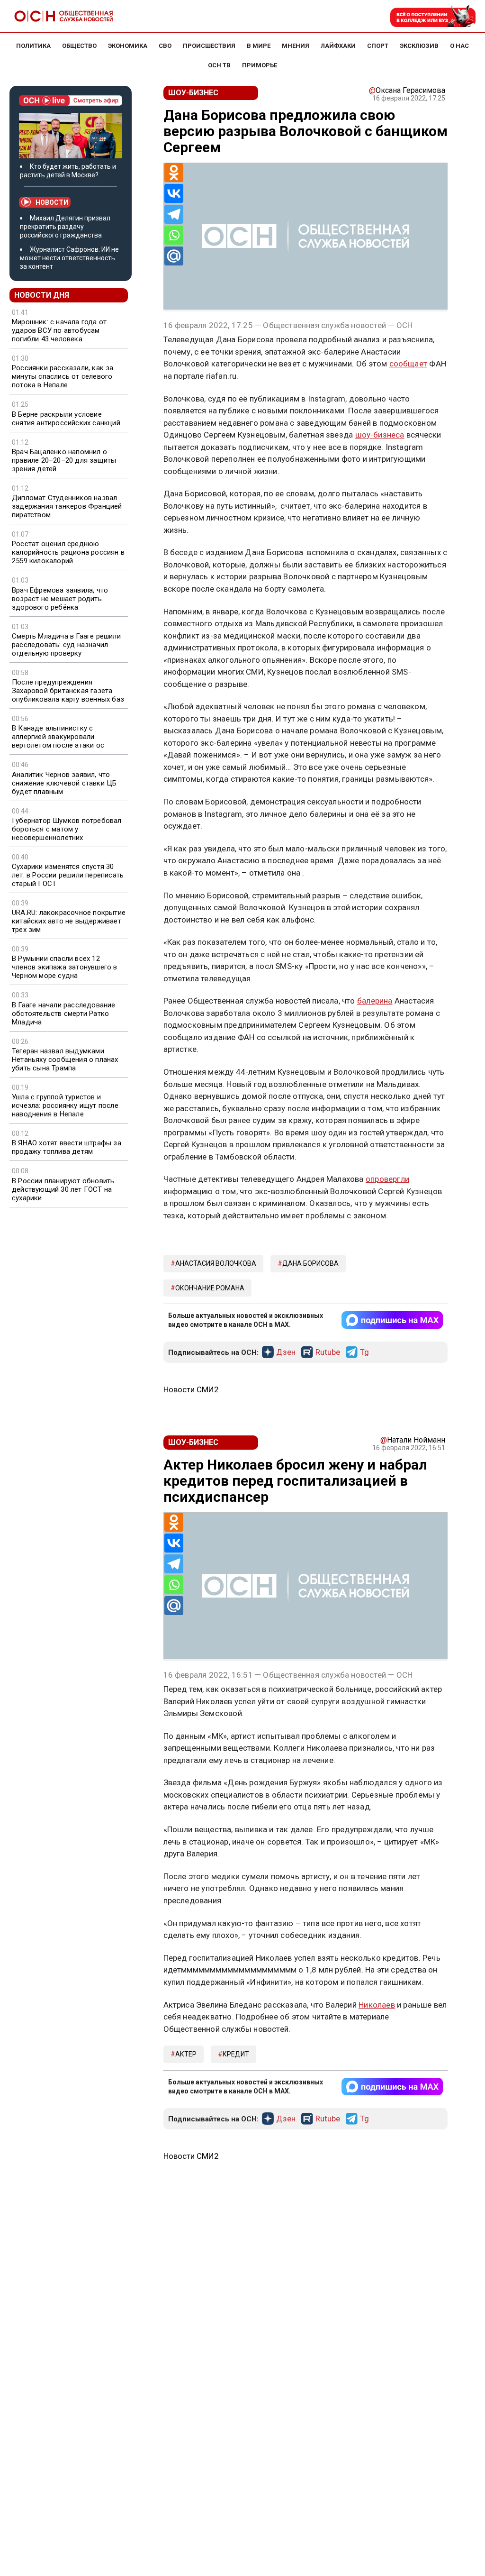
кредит (236, 2054)
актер (186, 2054)
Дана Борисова (310, 1263)
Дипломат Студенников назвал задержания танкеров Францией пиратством (67, 506)
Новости (52, 202)
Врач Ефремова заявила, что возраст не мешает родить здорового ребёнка (60, 599)
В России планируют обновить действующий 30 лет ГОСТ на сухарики (63, 1189)
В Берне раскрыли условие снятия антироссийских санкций (66, 419)
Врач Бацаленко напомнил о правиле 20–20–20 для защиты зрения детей (64, 460)
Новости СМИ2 (191, 1389)
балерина (375, 1001)
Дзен (286, 1352)
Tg (364, 1352)
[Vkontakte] (174, 193)
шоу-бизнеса (380, 435)
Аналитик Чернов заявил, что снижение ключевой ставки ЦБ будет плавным (64, 783)
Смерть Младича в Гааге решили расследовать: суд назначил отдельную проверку (66, 645)
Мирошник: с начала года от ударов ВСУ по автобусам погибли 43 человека (59, 330)
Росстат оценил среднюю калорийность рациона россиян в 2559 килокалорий (68, 552)
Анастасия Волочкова (216, 1263)
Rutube (328, 1352)
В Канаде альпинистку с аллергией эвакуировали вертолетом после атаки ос (58, 737)
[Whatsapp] (174, 235)
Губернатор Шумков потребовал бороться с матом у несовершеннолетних (67, 829)
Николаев (377, 2005)
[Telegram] (174, 214)
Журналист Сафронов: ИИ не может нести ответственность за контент (69, 258)
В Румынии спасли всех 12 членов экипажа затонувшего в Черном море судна (65, 967)
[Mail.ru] (174, 256)
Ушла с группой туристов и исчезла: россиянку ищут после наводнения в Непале (65, 1105)
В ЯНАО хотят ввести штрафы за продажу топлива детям (67, 1147)
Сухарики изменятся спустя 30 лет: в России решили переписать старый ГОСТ (68, 875)
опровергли (387, 1179)
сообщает (409, 364)
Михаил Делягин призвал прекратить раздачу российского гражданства (65, 227)
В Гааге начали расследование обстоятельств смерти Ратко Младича (64, 1014)
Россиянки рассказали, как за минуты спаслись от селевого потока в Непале (63, 376)
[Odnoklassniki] (174, 173)
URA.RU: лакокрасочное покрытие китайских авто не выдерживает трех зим (69, 921)
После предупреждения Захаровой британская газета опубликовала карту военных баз (68, 691)
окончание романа (210, 1288)
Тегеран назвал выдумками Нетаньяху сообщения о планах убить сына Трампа (65, 1060)
